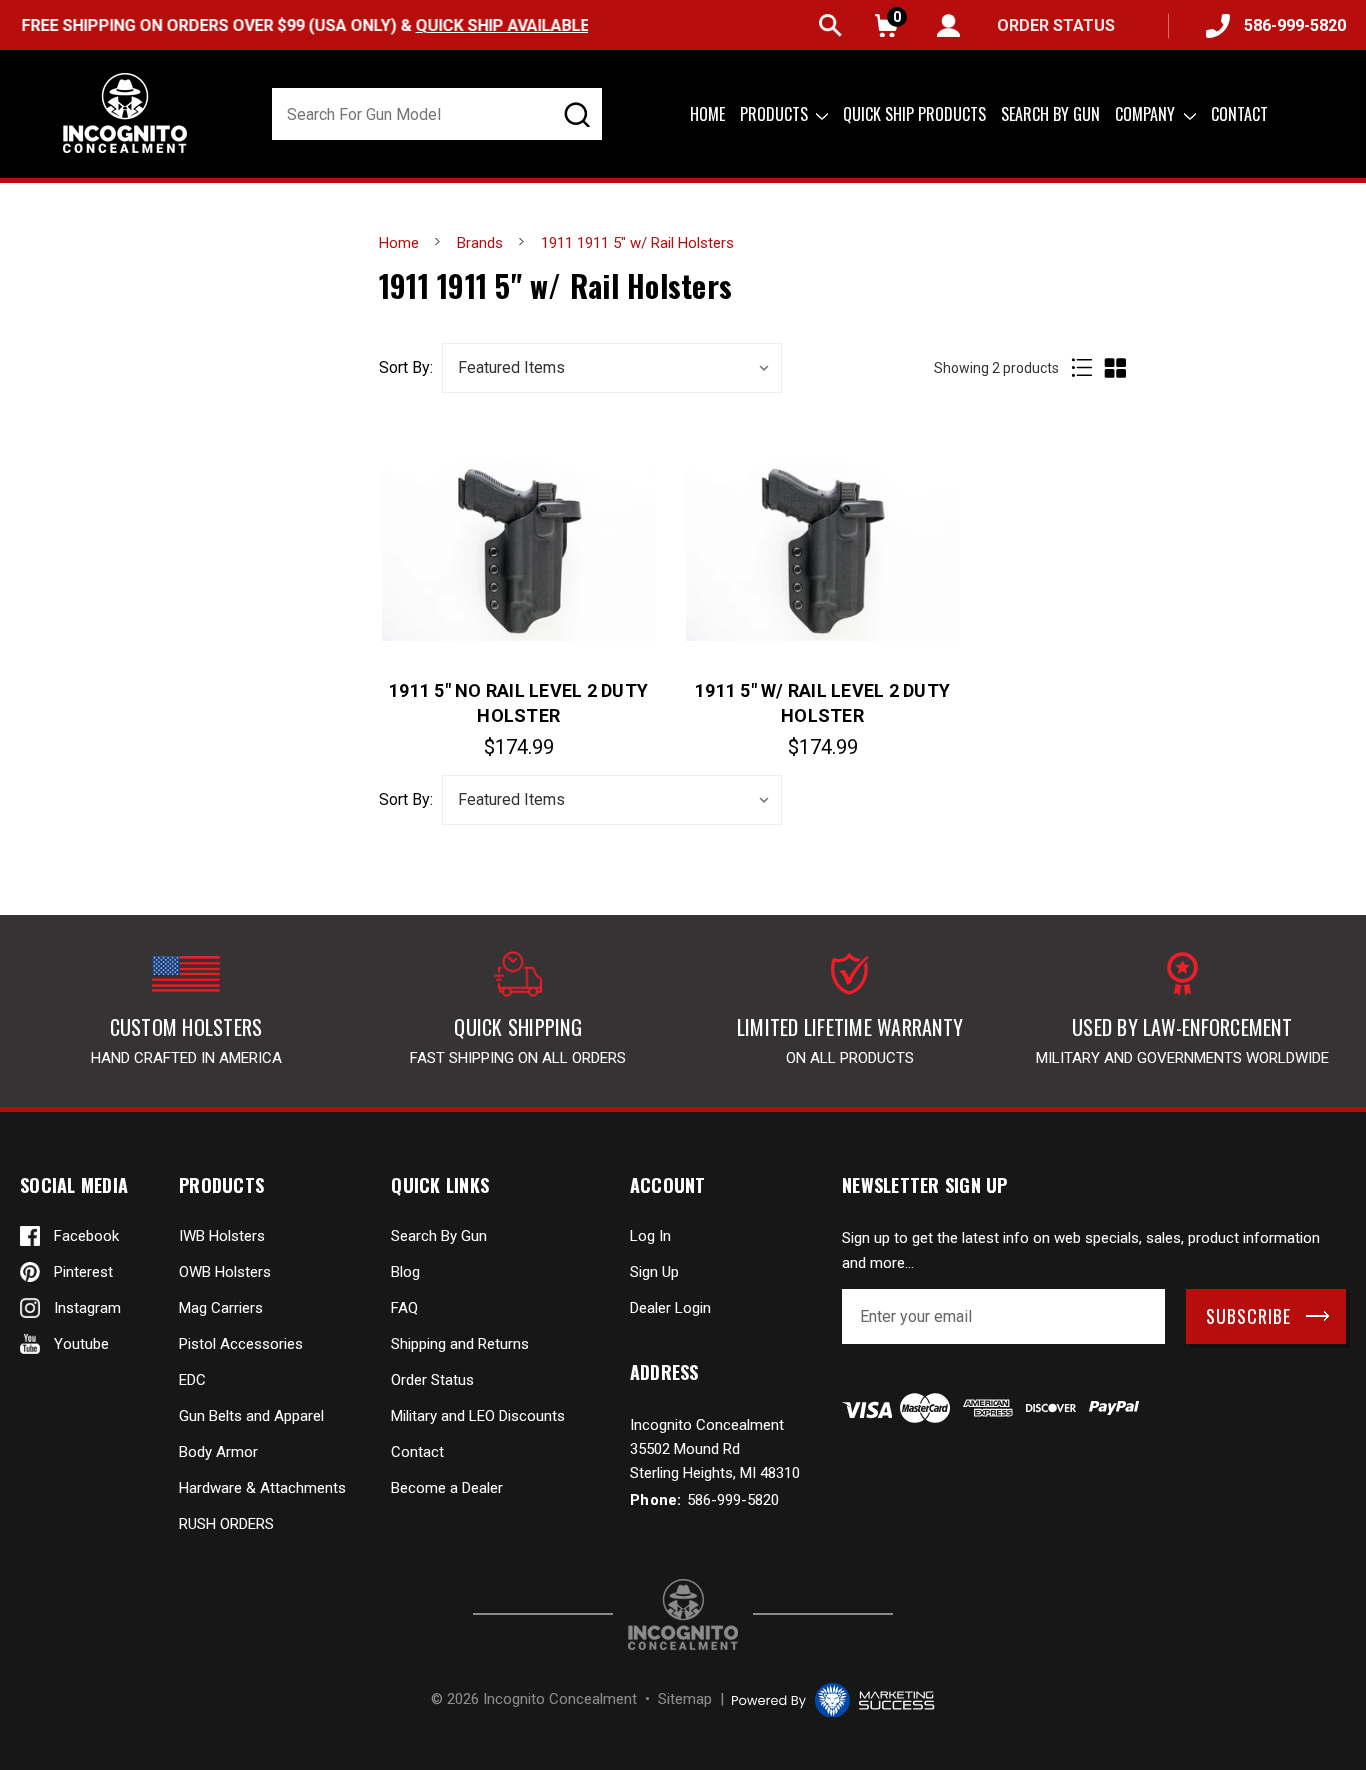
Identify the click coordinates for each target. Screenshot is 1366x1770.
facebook (86, 1236)
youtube (81, 1344)
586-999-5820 (1295, 25)
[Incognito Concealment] (683, 1614)
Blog (405, 1272)
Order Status (432, 1380)
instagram (87, 1308)
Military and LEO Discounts (478, 1416)
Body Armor (218, 1452)
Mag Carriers (221, 1308)
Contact (1239, 114)
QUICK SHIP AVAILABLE (501, 25)
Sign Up (654, 1272)
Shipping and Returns (460, 1344)
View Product (519, 548)
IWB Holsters (222, 1236)
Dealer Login (670, 1308)
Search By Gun (439, 1236)
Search (830, 25)
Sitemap (685, 1699)
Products (776, 114)
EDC (192, 1380)
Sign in (948, 25)
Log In (650, 1236)
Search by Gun (1050, 114)
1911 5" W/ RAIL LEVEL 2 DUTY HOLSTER (822, 703)
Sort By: (406, 368)
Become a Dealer (447, 1488)
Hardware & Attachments (262, 1488)
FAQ (404, 1308)
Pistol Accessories (241, 1344)
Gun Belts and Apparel (251, 1416)
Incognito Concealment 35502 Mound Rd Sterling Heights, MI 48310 (715, 1449)
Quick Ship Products (914, 114)
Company (1147, 114)
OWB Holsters (225, 1272)
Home (707, 114)
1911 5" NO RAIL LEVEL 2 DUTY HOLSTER (518, 703)
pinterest (83, 1272)
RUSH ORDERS (226, 1524)
